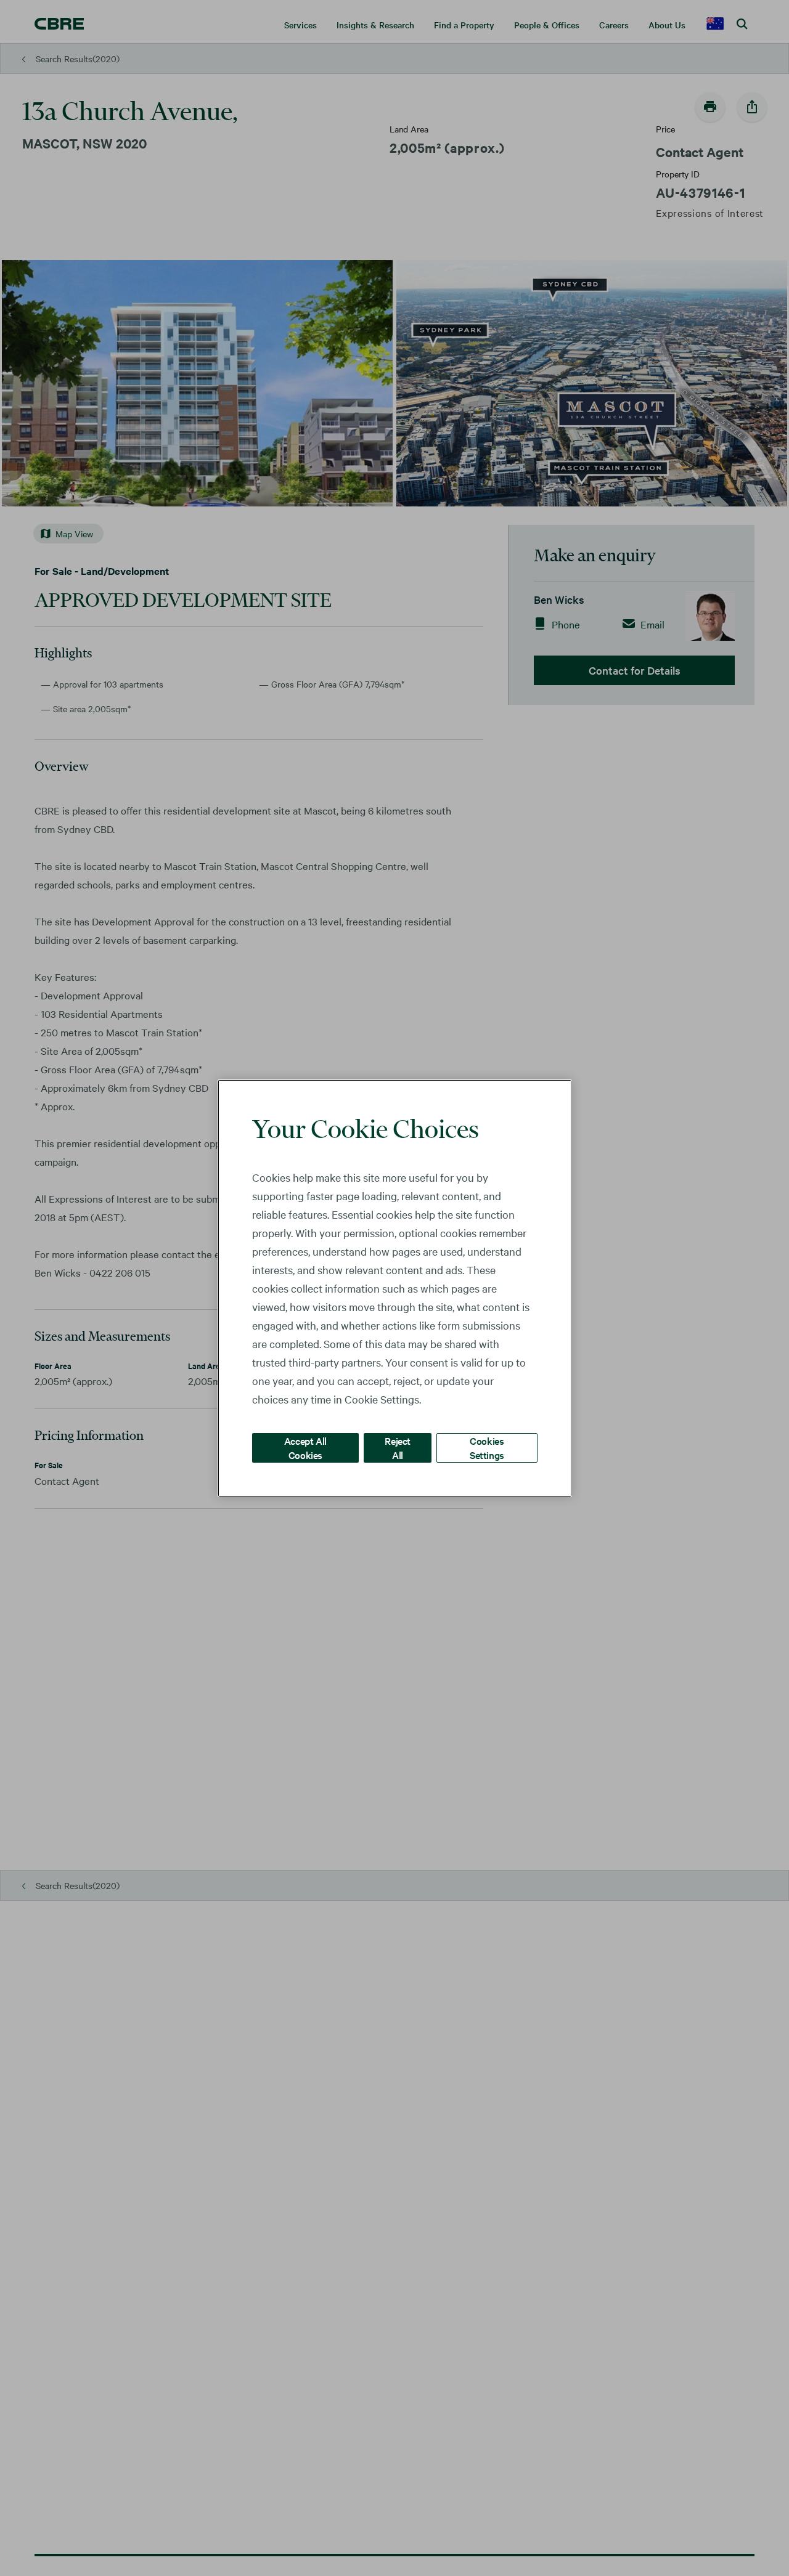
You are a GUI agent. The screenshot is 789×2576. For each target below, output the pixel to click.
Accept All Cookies (305, 1447)
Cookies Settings (487, 1447)
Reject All (398, 1447)
